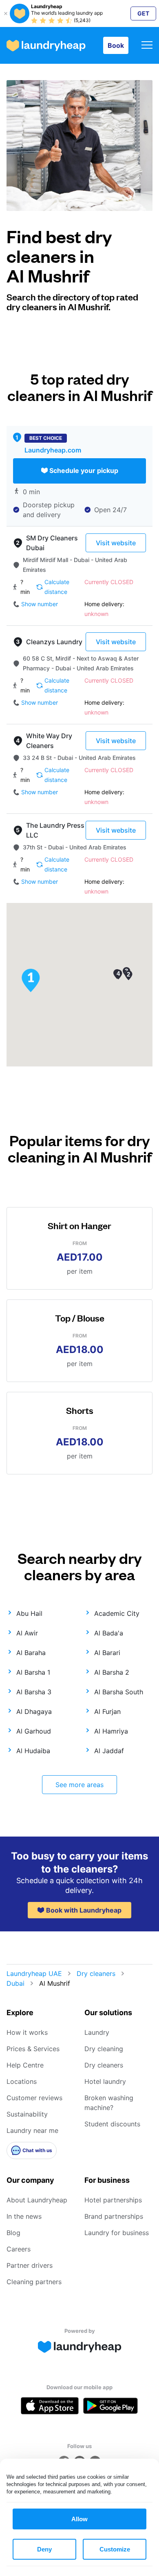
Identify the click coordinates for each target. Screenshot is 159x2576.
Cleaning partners (34, 2282)
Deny (44, 2549)
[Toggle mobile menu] (147, 46)
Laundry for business (117, 2233)
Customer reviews (34, 2098)
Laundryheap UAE (34, 1973)
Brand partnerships (114, 2216)
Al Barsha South (119, 1692)
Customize (115, 2549)
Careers (19, 2249)
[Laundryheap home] (46, 46)
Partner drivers (30, 2265)
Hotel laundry (105, 2081)
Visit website (116, 543)
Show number (40, 604)
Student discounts (112, 2124)
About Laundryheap (37, 2200)
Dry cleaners (96, 1973)
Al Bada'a (109, 1633)
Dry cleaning (104, 2049)
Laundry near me (32, 2130)
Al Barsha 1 (33, 1672)
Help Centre (25, 2065)
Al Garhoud (34, 1731)
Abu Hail (29, 1613)
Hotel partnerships (113, 2200)
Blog (13, 2233)
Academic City (117, 1613)
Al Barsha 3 (34, 1692)
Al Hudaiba (33, 1751)
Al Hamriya (111, 1731)
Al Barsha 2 (112, 1672)
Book (116, 45)
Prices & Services (33, 2049)
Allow (79, 2519)
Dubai (15, 1983)
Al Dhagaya (34, 1711)
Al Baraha (31, 1653)
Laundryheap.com (53, 450)
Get (143, 13)
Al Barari (107, 1653)
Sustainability (27, 2114)
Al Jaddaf (109, 1751)
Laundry (97, 2032)
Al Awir (27, 1633)
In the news (24, 2216)
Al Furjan (107, 1711)
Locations (22, 2081)
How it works (27, 2032)
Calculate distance (57, 587)
